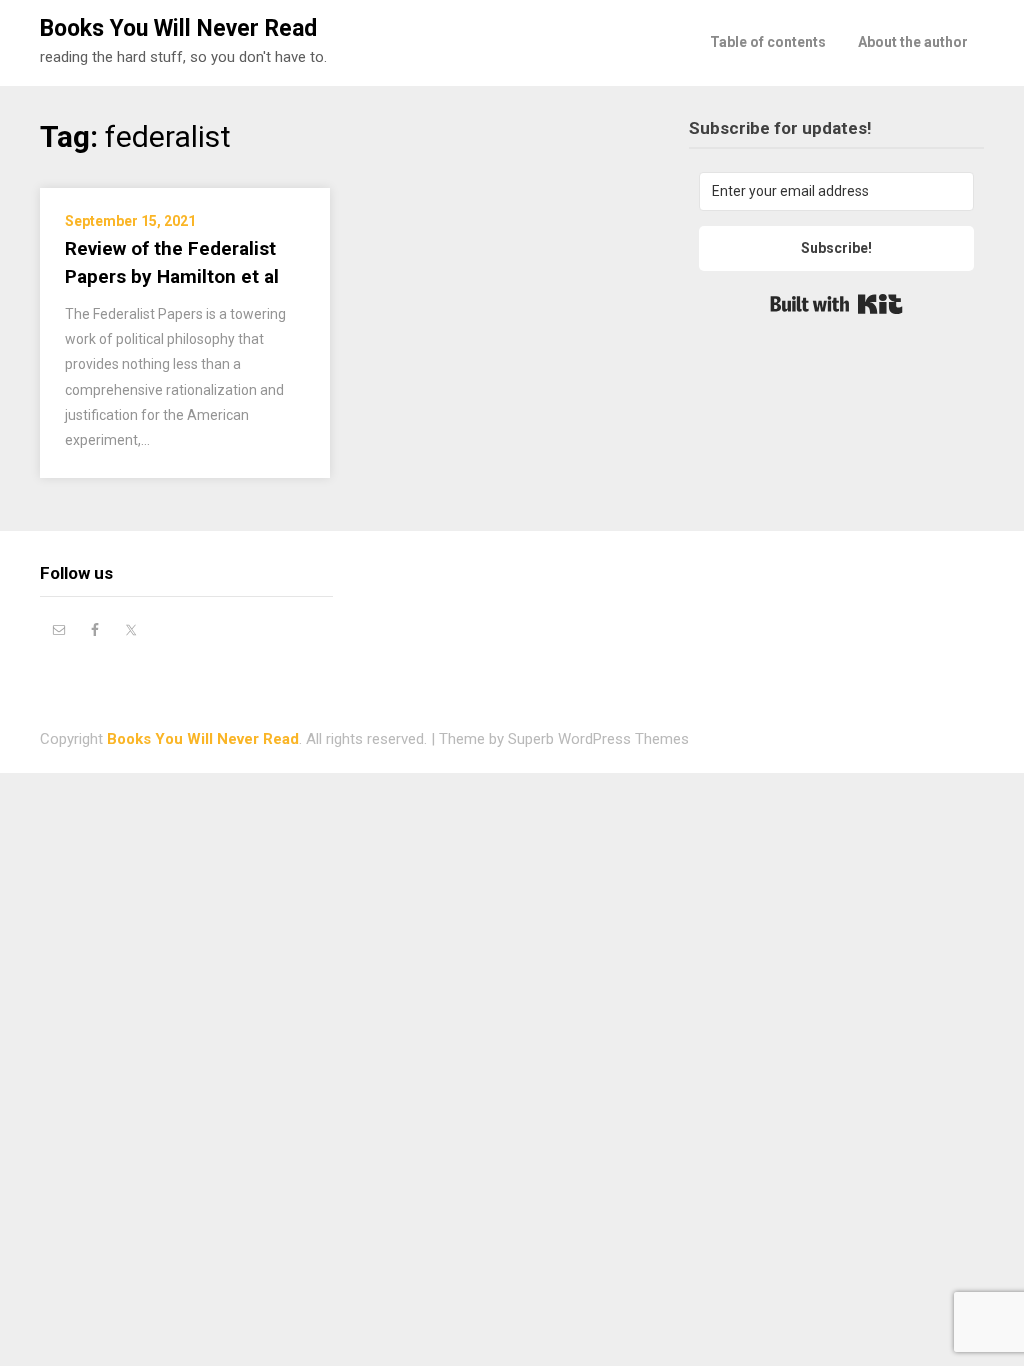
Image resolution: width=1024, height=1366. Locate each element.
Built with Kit (836, 304)
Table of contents (768, 42)
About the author (913, 42)
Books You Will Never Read (178, 28)
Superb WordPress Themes (598, 739)
